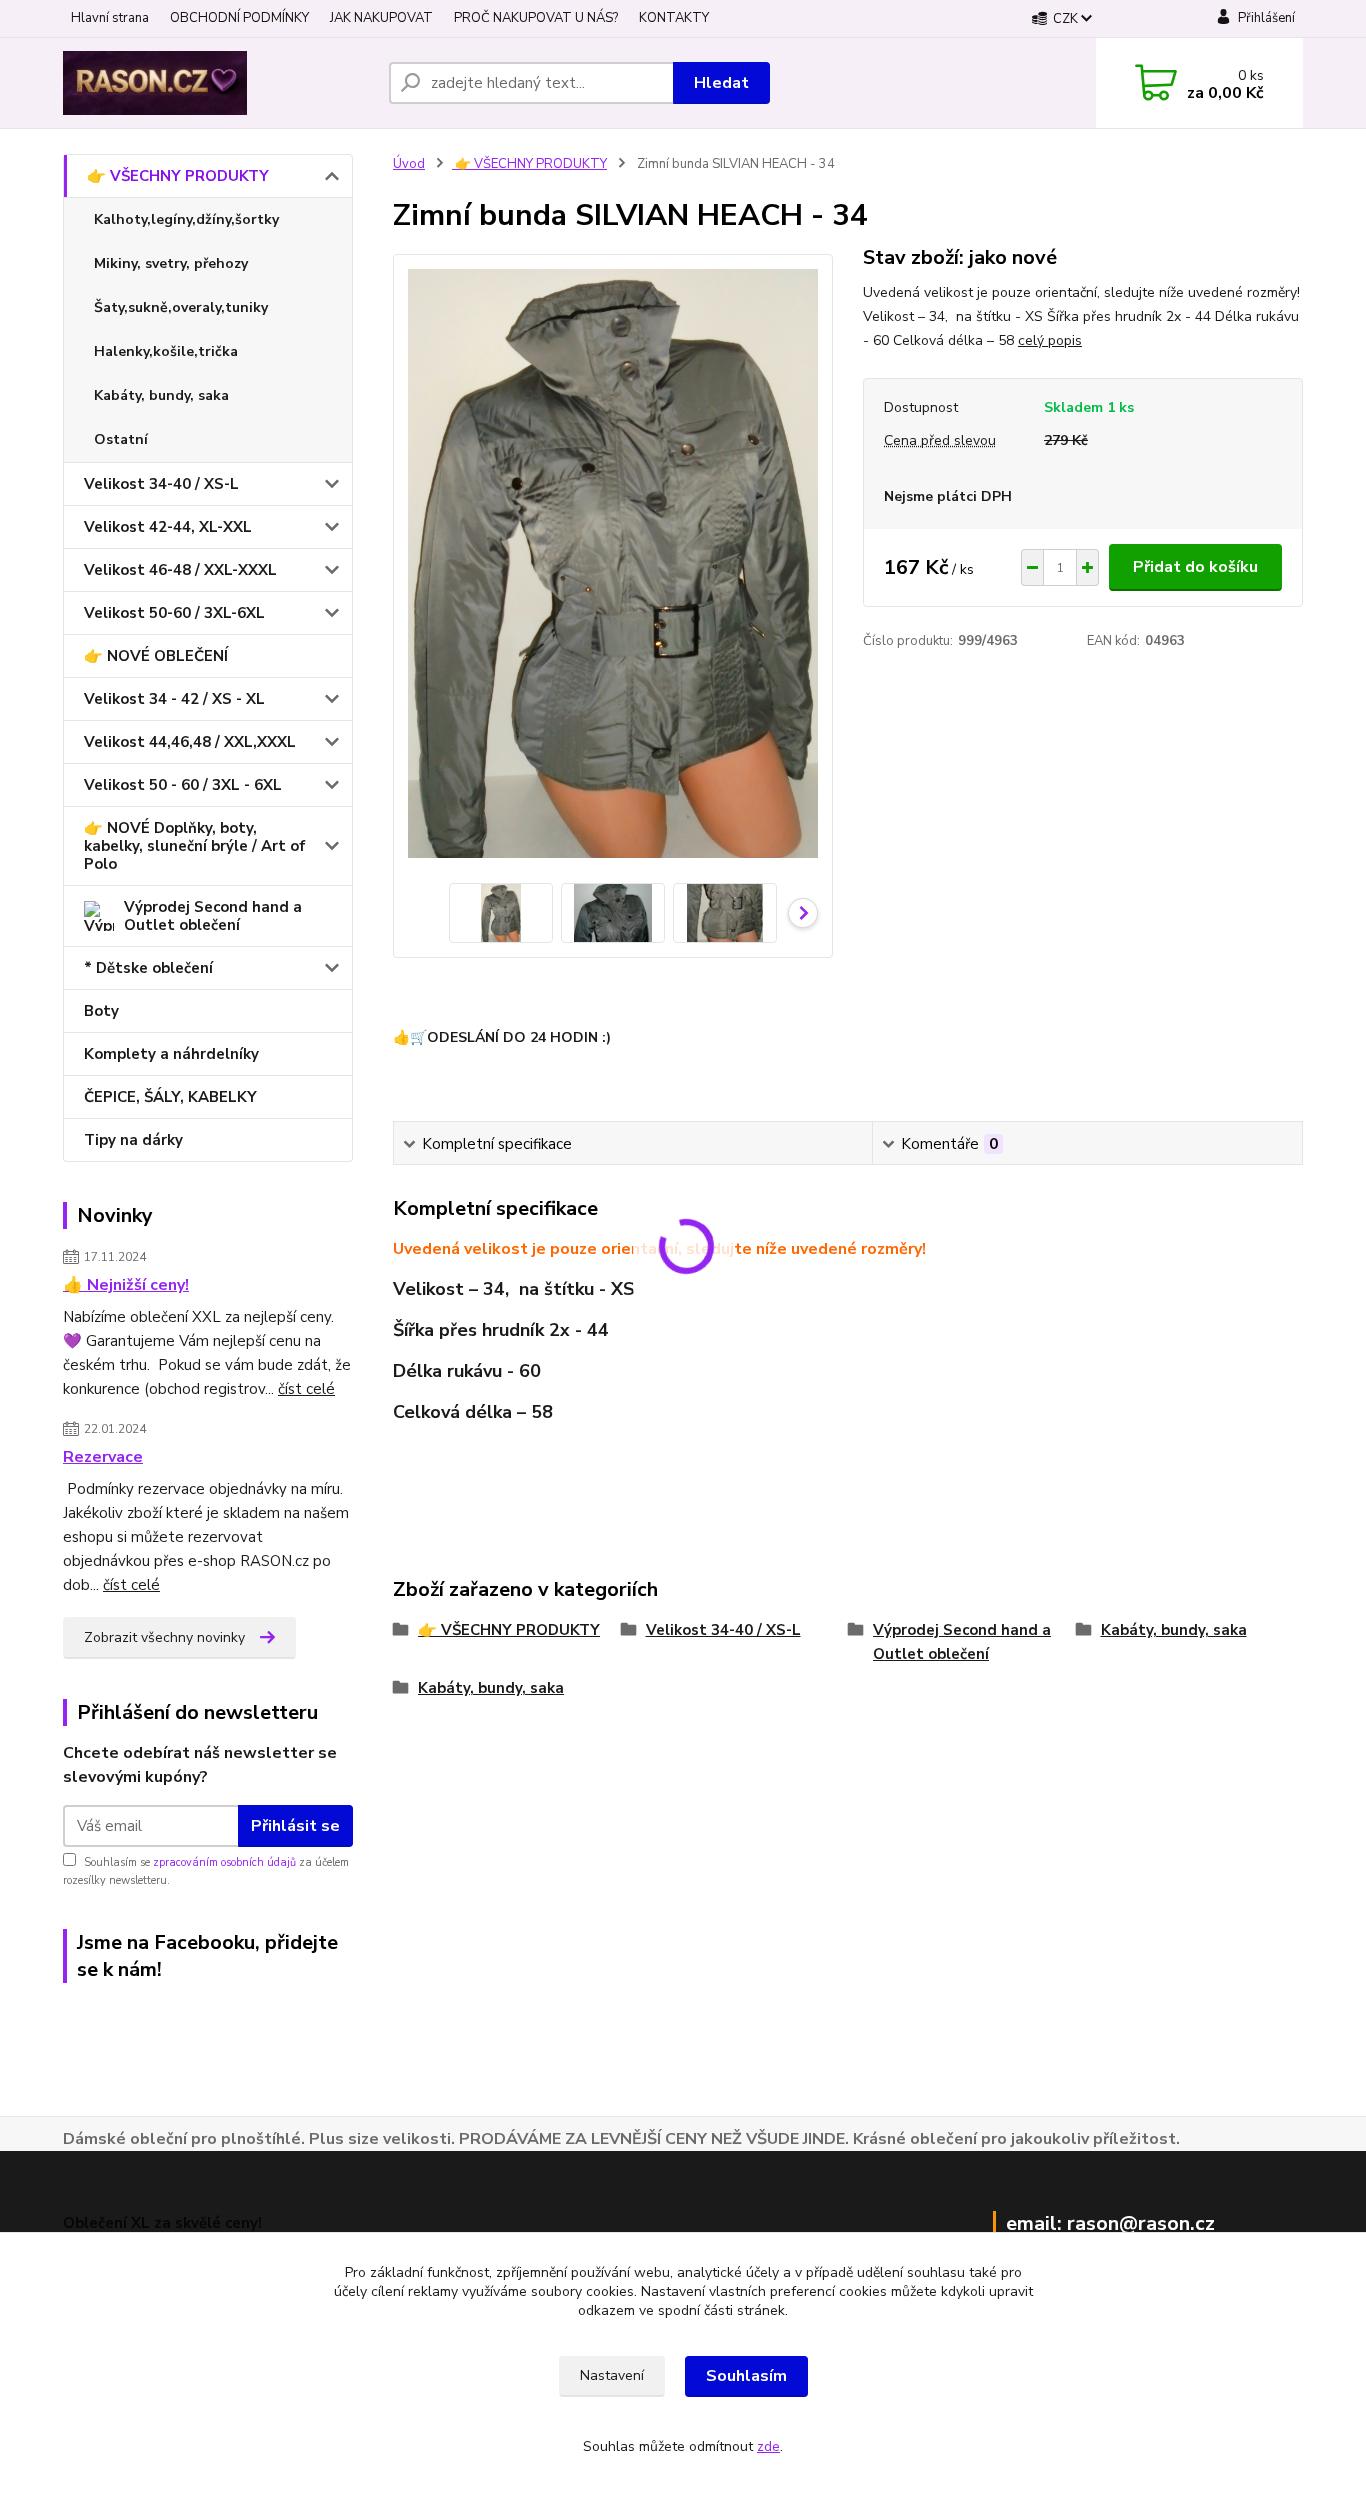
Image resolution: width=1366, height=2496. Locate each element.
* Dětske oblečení (148, 968)
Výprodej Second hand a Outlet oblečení (213, 916)
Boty (101, 1011)
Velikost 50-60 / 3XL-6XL (174, 613)
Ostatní (121, 439)
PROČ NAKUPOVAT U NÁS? (536, 18)
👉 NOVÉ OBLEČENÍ (156, 656)
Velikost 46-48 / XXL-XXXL (180, 570)
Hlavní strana (110, 18)
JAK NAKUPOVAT (381, 18)
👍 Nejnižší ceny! (126, 1285)
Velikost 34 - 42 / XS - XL (174, 699)
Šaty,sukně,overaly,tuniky (181, 307)
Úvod (409, 164)
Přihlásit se (295, 1826)
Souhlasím (746, 2376)
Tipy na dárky (133, 1140)
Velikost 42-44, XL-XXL (168, 527)
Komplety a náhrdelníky (171, 1054)
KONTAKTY (674, 18)
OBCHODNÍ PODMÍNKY (239, 18)
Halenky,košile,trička (166, 351)
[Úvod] (218, 83)
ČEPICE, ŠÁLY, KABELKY (170, 1097)
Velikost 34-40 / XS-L (161, 484)
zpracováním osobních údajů (224, 1862)
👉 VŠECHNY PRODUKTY (178, 176)
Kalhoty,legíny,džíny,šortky (186, 219)
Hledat (721, 83)
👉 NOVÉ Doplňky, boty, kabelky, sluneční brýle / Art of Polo (195, 846)
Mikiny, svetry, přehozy (171, 263)
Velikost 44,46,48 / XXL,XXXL (190, 742)
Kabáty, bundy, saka (161, 395)
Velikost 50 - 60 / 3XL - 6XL (183, 785)
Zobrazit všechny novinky (164, 1637)
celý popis (1050, 340)
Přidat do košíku (1195, 567)
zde (768, 2446)
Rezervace (103, 1457)
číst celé (306, 1389)
